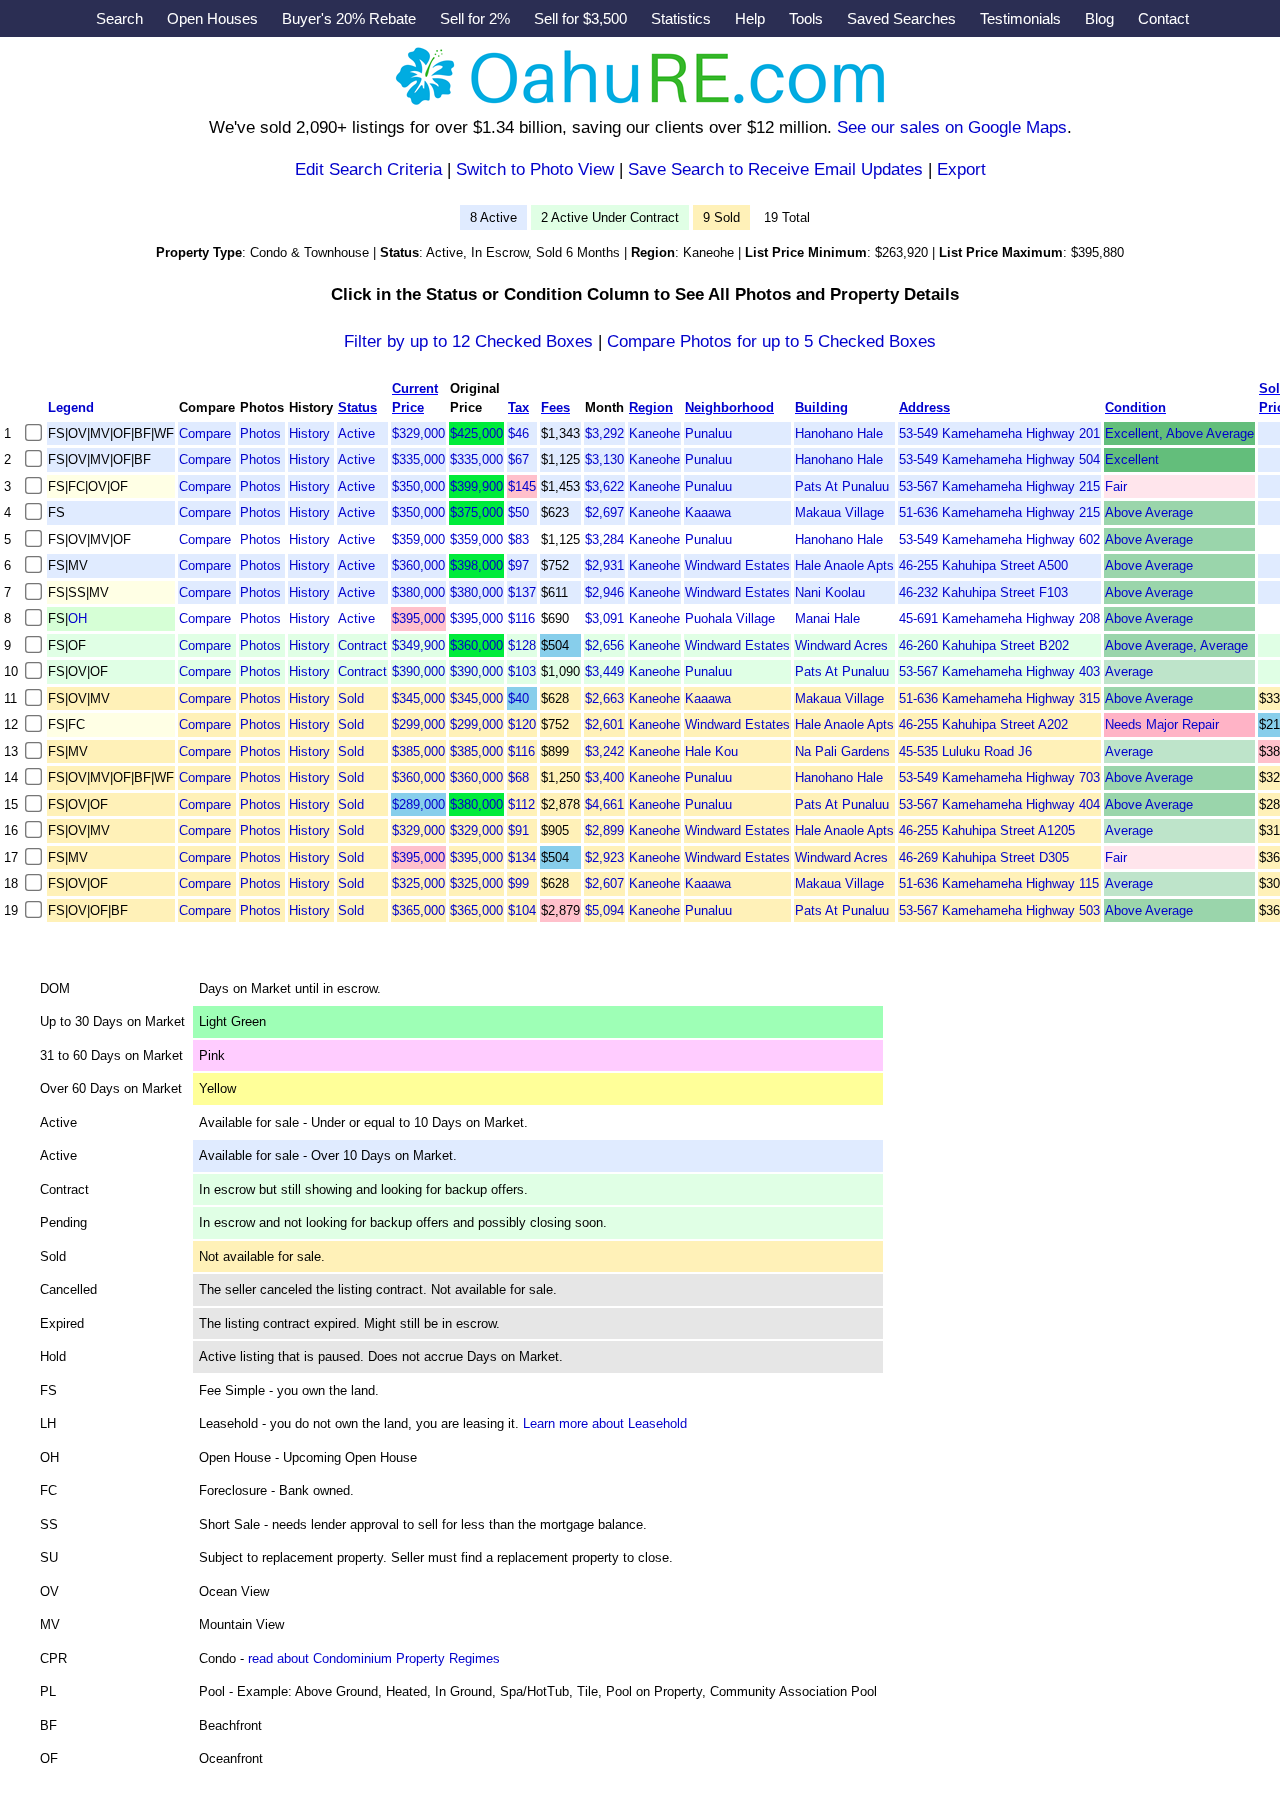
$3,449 (604, 671)
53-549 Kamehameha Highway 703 (999, 777)
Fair (1116, 486)
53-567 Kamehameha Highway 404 (999, 804)
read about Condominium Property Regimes (374, 1658)
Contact (1163, 18)
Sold (351, 698)
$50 (518, 512)
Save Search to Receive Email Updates (775, 169)
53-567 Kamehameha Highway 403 (999, 671)
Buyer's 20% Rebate (349, 18)
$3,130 (604, 459)
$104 (522, 910)
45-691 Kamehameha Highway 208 (999, 618)
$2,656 (604, 645)
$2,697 (604, 512)
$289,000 (418, 804)
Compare (205, 433)
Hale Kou (711, 751)
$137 (522, 592)
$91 (518, 830)
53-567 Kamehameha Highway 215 (999, 486)
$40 (518, 698)
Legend (71, 407)
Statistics (681, 18)
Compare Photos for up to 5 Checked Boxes (771, 341)
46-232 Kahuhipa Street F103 (983, 592)
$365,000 (418, 910)
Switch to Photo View (535, 169)
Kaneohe (654, 433)
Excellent (1132, 459)
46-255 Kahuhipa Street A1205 (987, 830)
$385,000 (418, 751)
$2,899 (604, 830)
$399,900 (476, 486)
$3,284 (604, 539)
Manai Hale (827, 618)
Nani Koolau (830, 592)
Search (119, 18)
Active (356, 433)
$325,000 (418, 883)
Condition (1135, 407)
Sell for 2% (475, 18)
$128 (522, 645)
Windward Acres (841, 645)
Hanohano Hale (839, 433)
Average (1129, 671)
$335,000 (418, 459)
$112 (521, 804)
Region (651, 407)
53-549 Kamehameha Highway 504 (999, 459)
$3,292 (604, 433)
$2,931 (604, 565)
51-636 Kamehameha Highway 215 (999, 512)
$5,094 (604, 910)
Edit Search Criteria (368, 169)
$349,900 (418, 645)
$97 (518, 565)
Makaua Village (839, 512)
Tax (518, 407)
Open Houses (212, 18)
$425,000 (476, 433)
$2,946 (604, 592)
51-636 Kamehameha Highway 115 (999, 883)
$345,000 (418, 698)
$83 (518, 539)
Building (821, 407)
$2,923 (604, 857)
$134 (522, 857)
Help (750, 18)
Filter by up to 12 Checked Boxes (468, 341)
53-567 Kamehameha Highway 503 (999, 910)
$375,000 (476, 512)
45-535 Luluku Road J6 (965, 751)
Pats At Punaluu (842, 486)
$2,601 (604, 724)
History (309, 433)
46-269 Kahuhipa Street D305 (984, 857)
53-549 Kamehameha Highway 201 (999, 433)
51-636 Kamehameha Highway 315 (999, 698)
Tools (806, 18)
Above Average (1149, 512)
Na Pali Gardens (842, 751)
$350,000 (418, 486)
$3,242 (604, 751)
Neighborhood (729, 407)
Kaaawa (708, 512)
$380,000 (418, 592)
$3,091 (604, 618)
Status (357, 407)
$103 (522, 671)
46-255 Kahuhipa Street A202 (983, 724)
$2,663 (604, 698)
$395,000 (418, 618)
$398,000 (476, 565)
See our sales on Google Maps (952, 127)
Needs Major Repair (1162, 724)
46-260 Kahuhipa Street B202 (984, 645)
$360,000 (418, 565)
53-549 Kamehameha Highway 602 (999, 539)
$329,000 (418, 433)
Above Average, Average (1176, 645)
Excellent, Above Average (1179, 433)
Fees (555, 407)
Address (924, 407)
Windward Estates (737, 565)
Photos (260, 433)
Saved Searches (901, 18)
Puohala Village (730, 618)
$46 (518, 433)
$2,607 (604, 883)
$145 (522, 486)
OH (77, 618)
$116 (521, 618)
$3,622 (604, 486)
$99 (518, 883)
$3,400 (604, 777)
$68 (518, 777)
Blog (1099, 18)
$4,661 (604, 804)
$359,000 (418, 539)
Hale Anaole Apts (844, 565)
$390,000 (418, 671)
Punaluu (708, 433)
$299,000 (418, 724)
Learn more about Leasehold (605, 1423)
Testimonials (1020, 18)
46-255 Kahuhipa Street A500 (983, 565)
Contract (362, 645)
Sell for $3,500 (580, 18)
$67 (518, 459)
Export (961, 169)
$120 (522, 724)
